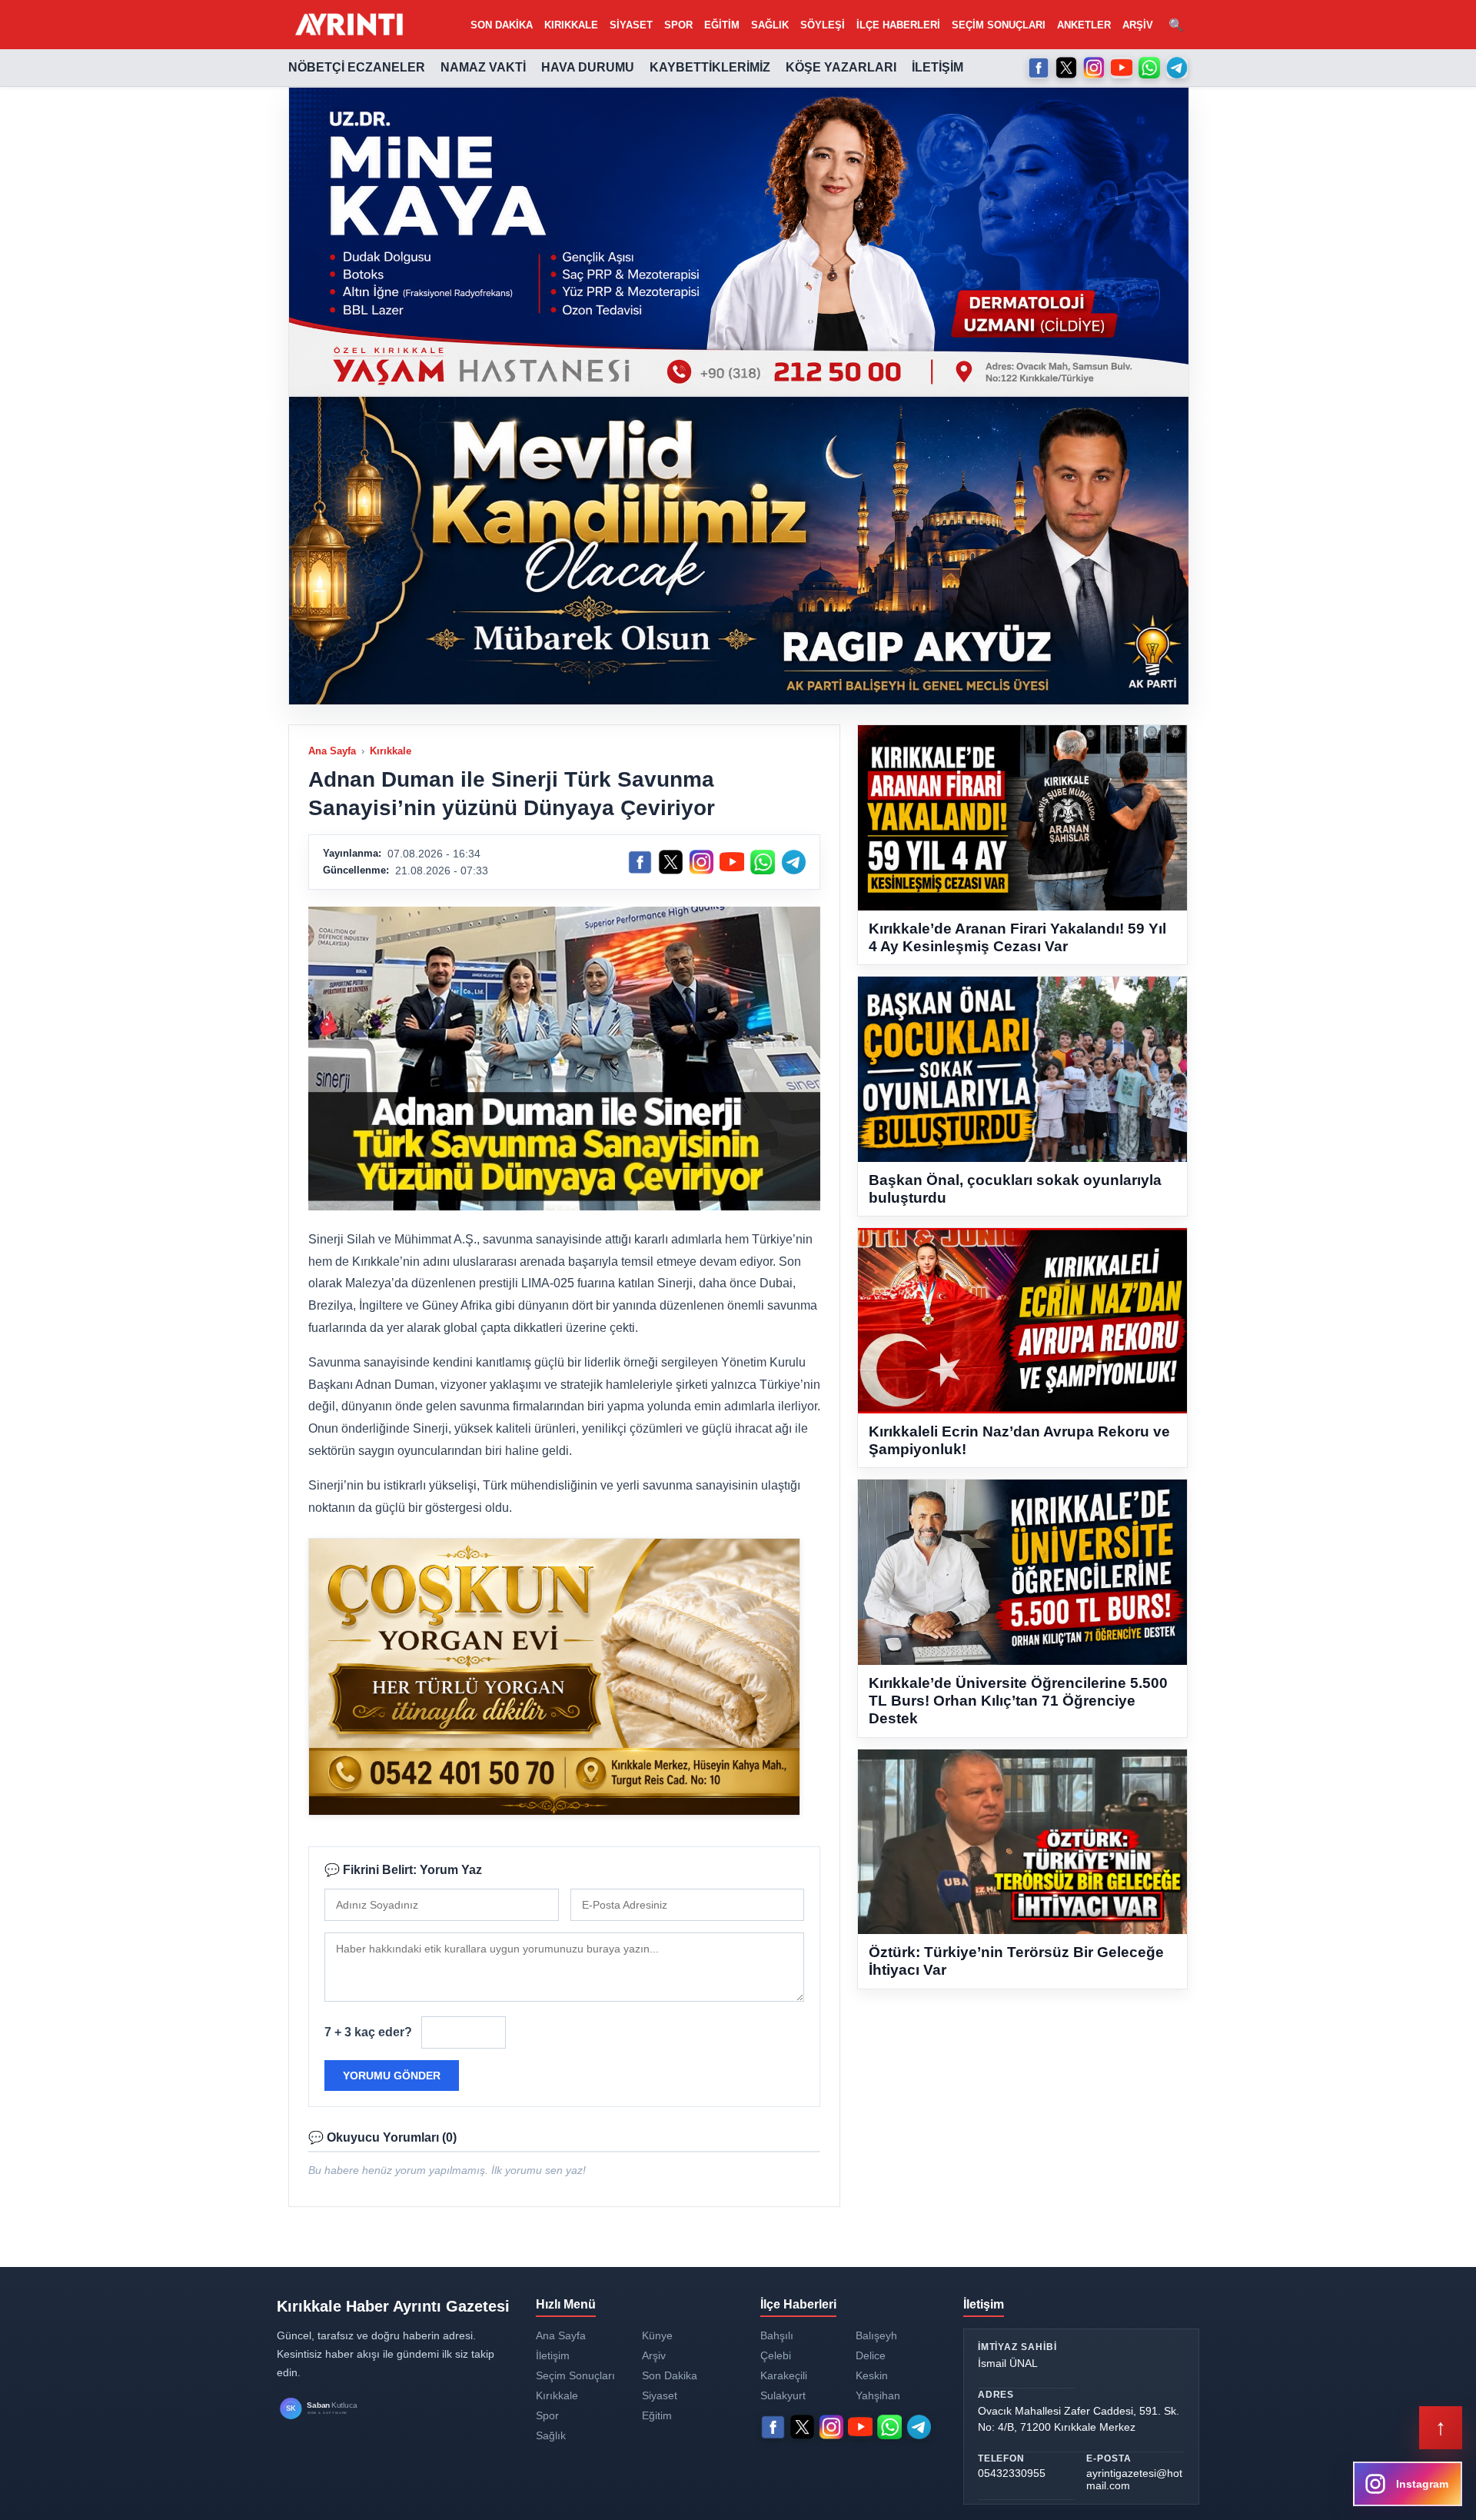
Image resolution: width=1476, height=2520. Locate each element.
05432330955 (1012, 2473)
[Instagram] (1094, 68)
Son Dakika (502, 25)
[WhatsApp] (1149, 68)
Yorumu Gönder (392, 2076)
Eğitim (722, 25)
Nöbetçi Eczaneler (357, 67)
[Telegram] (1177, 68)
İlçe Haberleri (898, 25)
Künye (657, 2335)
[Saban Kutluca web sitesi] (334, 2409)
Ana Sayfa (332, 751)
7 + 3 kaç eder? (368, 2032)
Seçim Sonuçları (999, 25)
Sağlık (770, 25)
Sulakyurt (783, 2395)
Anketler (1084, 25)
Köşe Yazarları (841, 67)
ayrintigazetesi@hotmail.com (1134, 2479)
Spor (678, 25)
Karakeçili (784, 2375)
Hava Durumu (588, 67)
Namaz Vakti (483, 67)
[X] (1066, 68)
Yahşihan (878, 2395)
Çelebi (776, 2355)
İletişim (937, 67)
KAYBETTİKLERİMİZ (710, 67)
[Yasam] (739, 241)
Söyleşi (823, 25)
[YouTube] (1122, 68)
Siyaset (631, 25)
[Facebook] (1039, 68)
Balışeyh (876, 2335)
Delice (871, 2355)
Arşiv (1138, 25)
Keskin (872, 2375)
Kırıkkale (571, 25)
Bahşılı (777, 2335)
